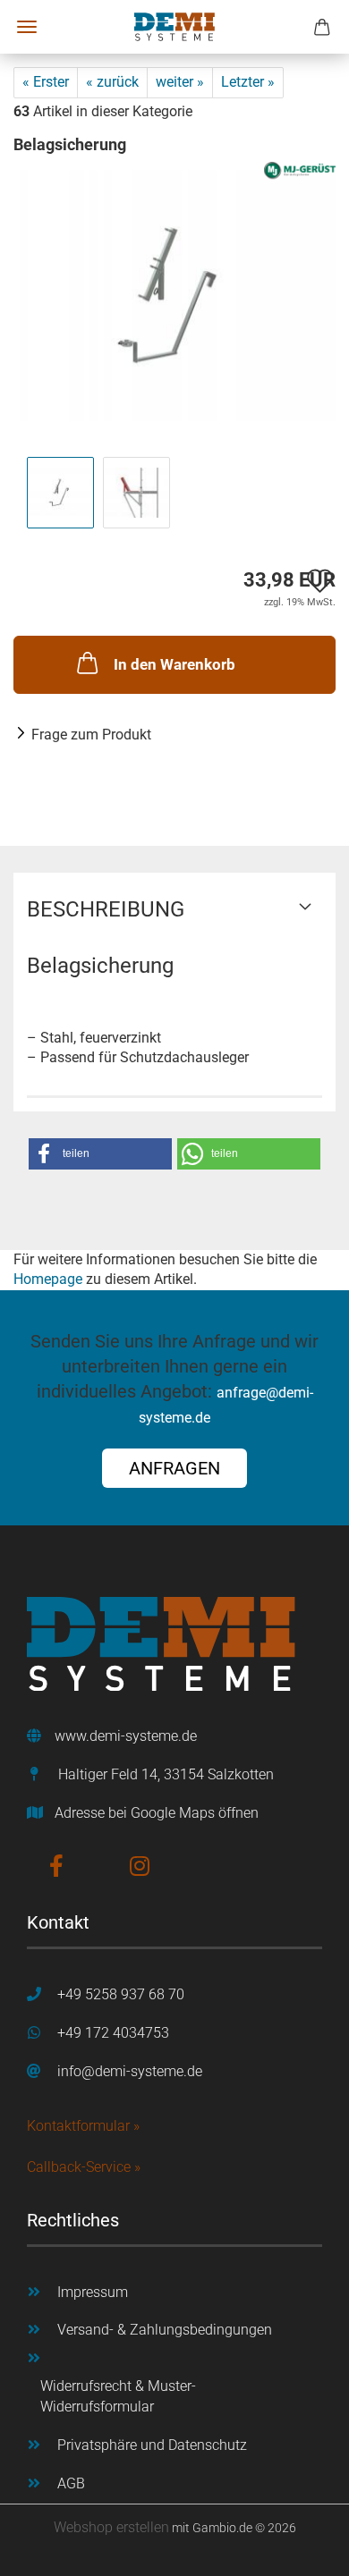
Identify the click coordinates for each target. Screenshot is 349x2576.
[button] (100, 1154)
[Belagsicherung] (174, 295)
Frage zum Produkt (91, 735)
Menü (27, 27)
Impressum (93, 2292)
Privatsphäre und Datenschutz (152, 2445)
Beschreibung (106, 909)
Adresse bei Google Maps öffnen (157, 1813)
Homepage (48, 1279)
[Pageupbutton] (300, 2549)
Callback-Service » (84, 2167)
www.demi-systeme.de (126, 1736)
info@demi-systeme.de (130, 2071)
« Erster (46, 82)
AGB (71, 2483)
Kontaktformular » (83, 2126)
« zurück (112, 82)
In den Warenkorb (174, 664)
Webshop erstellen (111, 2527)
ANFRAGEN (174, 1468)
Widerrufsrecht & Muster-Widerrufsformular (118, 2396)
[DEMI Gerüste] (174, 27)
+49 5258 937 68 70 (121, 1994)
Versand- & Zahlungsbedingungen (165, 2330)
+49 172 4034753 (113, 2033)
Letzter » (248, 82)
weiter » (180, 82)
